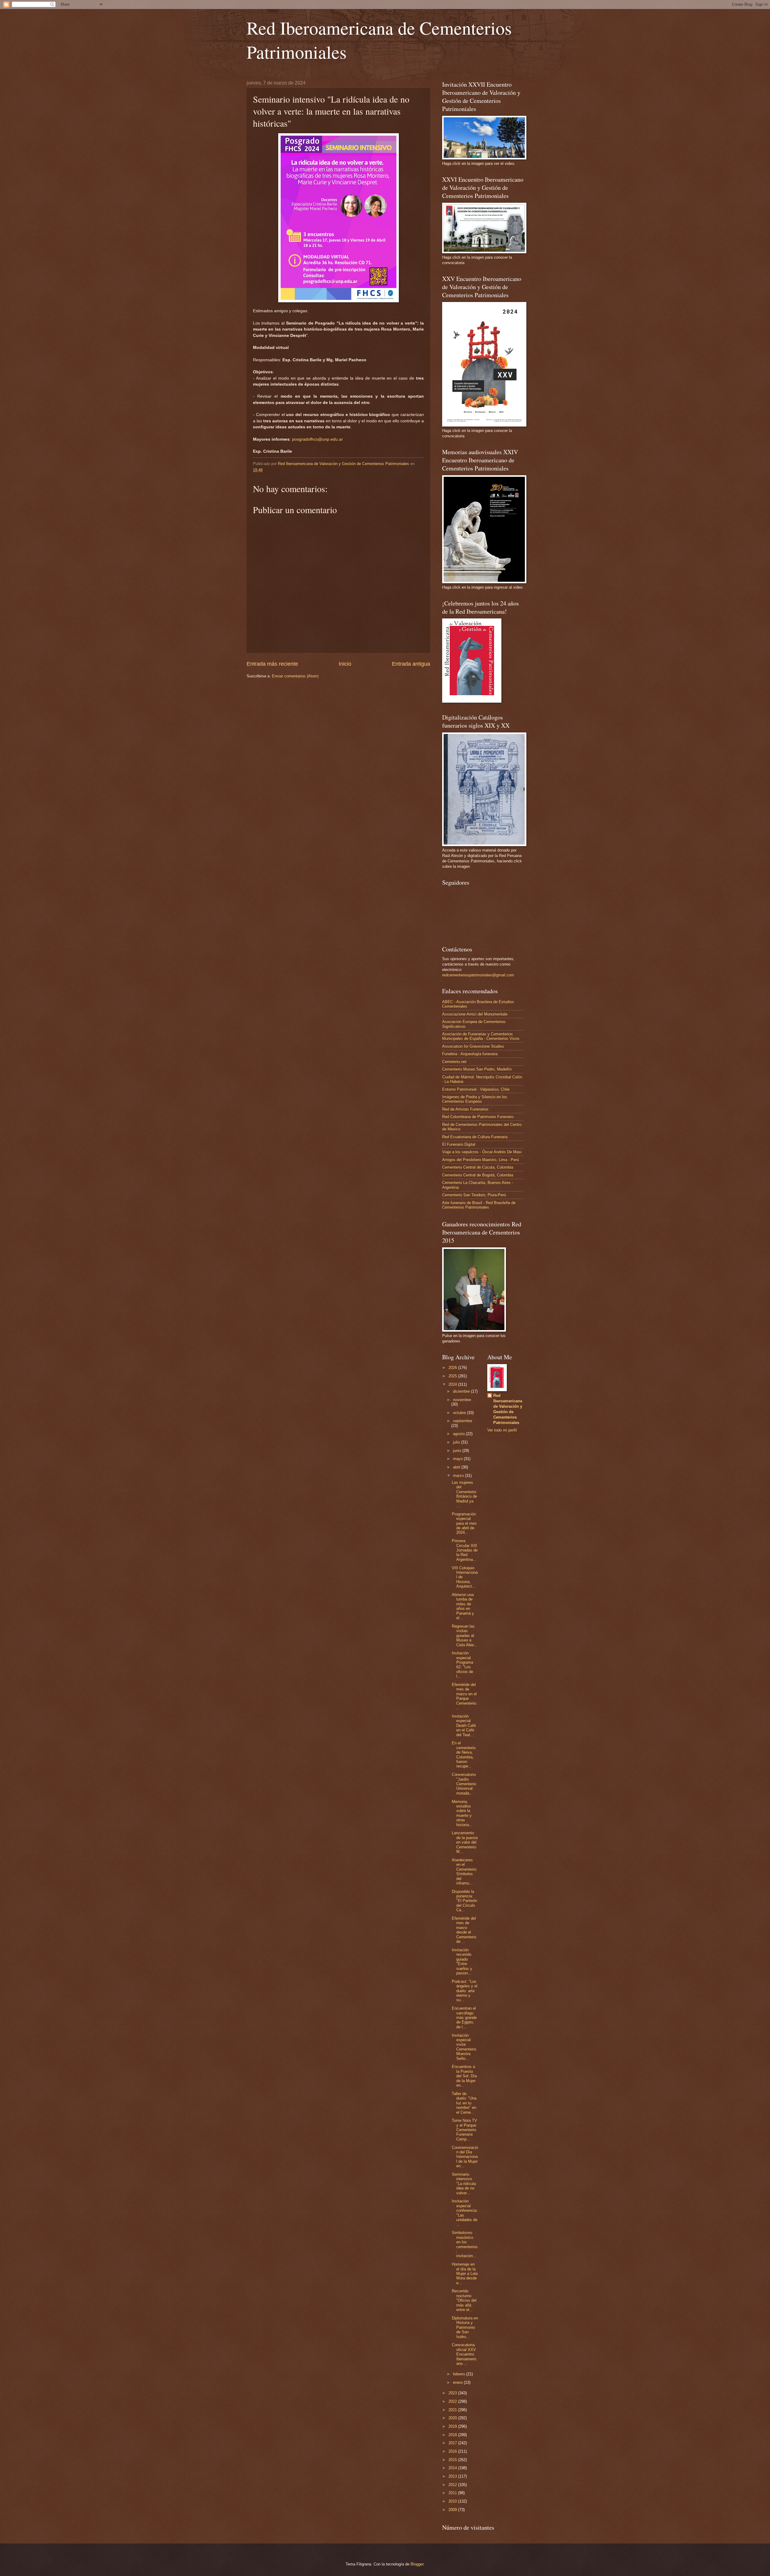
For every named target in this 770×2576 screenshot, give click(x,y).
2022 (453, 2401)
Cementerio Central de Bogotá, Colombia (478, 1175)
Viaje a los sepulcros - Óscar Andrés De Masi (482, 1152)
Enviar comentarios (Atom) (295, 676)
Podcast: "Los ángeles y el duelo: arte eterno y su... (465, 1991)
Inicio (345, 664)
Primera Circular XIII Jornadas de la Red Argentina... (465, 1550)
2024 (453, 1384)
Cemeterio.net (454, 1062)
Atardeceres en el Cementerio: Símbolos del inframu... (465, 1872)
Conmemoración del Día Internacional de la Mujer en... (465, 2157)
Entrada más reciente (272, 664)
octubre (460, 1413)
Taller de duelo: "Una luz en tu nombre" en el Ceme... (464, 2103)
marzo (459, 1476)
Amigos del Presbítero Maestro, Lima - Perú (480, 1160)
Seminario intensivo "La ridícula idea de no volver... (464, 2184)
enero (458, 2382)
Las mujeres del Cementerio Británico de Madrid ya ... (464, 1494)
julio (457, 1442)
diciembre (462, 1391)
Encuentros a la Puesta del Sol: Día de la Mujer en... (464, 2076)
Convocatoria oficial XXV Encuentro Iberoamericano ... (464, 2354)
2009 (453, 2510)
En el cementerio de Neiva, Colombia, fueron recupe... (464, 1755)
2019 (453, 2426)
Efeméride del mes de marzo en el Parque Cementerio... (465, 1696)
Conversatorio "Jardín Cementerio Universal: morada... (464, 1784)
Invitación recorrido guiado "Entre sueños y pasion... (462, 1961)
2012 (453, 2485)
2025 (453, 1376)
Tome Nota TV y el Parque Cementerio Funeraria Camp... (464, 2130)
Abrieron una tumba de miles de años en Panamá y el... (463, 1606)
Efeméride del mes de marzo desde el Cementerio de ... (464, 1930)
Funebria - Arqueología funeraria (470, 1054)
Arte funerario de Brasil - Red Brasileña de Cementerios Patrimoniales (479, 1205)
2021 (453, 2410)
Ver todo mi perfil (502, 1430)
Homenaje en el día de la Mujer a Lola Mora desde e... (465, 2274)
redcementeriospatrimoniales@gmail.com (478, 975)
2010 (453, 2501)
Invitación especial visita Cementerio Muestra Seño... (464, 2047)
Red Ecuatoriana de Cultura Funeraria (475, 1137)
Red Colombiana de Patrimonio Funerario (478, 1117)
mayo (458, 1459)
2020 (453, 2418)
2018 (453, 2435)
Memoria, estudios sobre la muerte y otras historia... (462, 1813)
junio (458, 1451)
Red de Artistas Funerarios (465, 1109)
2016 (453, 2451)
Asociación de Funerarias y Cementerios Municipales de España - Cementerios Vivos (481, 1036)
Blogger (417, 2564)
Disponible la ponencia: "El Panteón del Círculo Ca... (464, 1901)
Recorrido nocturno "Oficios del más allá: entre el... (464, 2300)
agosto (459, 1434)
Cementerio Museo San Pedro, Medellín (477, 1069)
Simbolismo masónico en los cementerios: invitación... (465, 2244)
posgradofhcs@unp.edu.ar (317, 439)
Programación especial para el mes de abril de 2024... (464, 1523)
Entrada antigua (411, 664)
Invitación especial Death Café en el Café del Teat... (464, 1726)
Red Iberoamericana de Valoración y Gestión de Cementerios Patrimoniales (508, 1409)
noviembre (462, 1400)
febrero (460, 2374)
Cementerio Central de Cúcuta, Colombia (478, 1167)
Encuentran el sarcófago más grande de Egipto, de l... (464, 2018)
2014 (453, 2468)
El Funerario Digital (459, 1144)
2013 (453, 2476)
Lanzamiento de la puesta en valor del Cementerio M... (465, 1842)
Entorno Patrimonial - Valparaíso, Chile (476, 1089)
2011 (453, 2493)
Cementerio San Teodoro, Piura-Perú (474, 1195)
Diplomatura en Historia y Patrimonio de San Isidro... (465, 2327)
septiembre (463, 1421)
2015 (453, 2460)
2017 (453, 2443)
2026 (453, 1368)
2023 (453, 2393)
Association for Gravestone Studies (473, 1046)
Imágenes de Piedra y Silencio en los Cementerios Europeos (475, 1099)
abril (457, 1467)
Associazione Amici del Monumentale (475, 1014)
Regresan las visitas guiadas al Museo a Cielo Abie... (465, 1636)
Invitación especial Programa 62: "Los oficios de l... (462, 1665)
